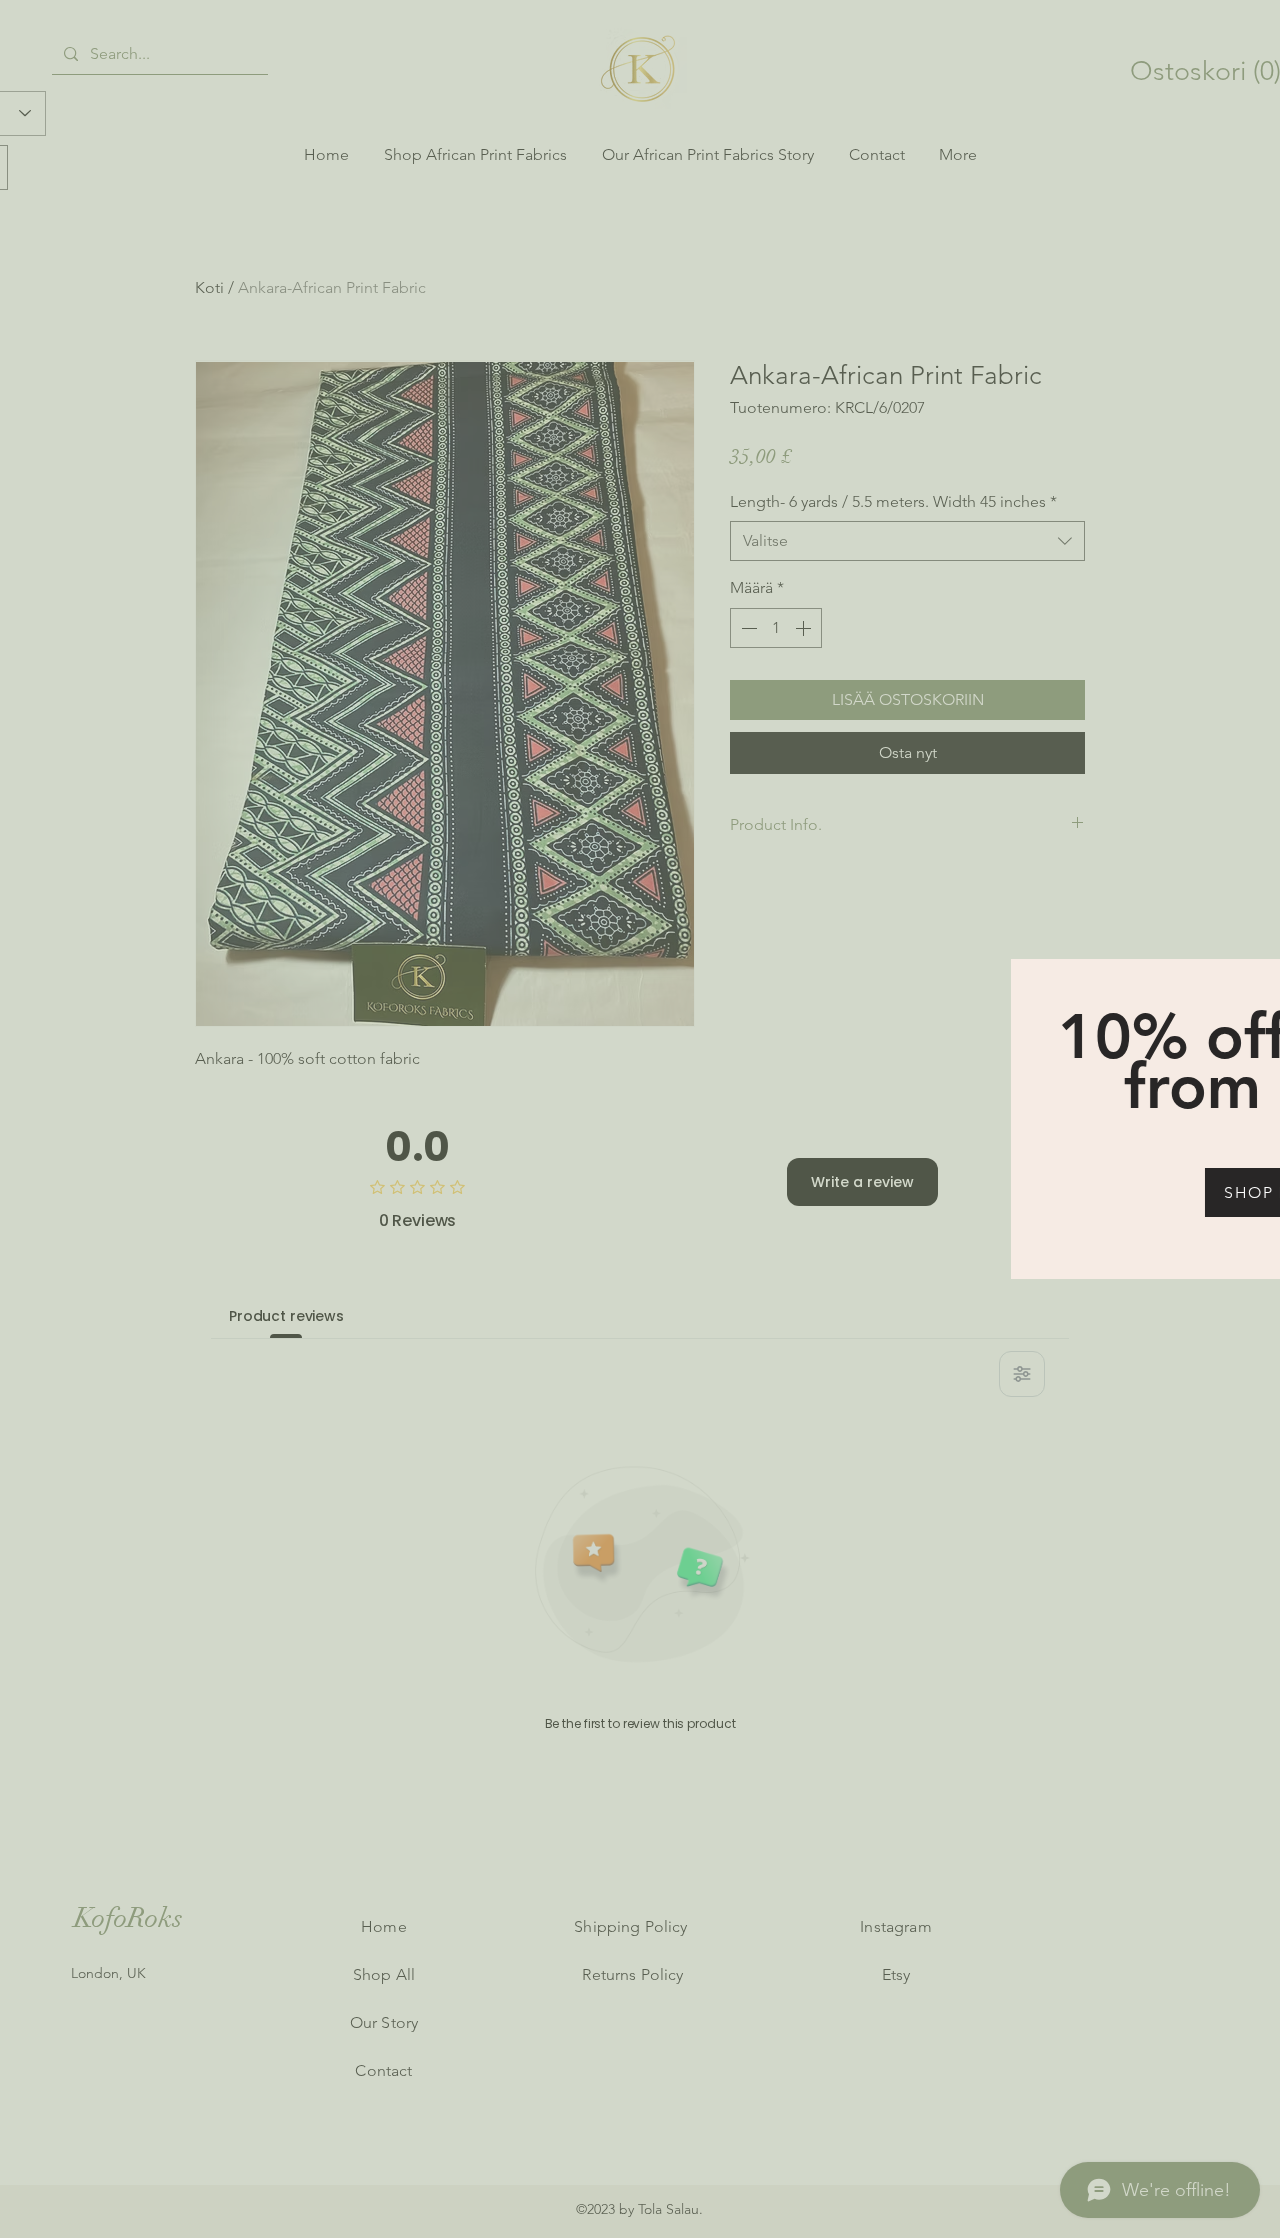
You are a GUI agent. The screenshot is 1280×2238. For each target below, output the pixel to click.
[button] (1254, 979)
